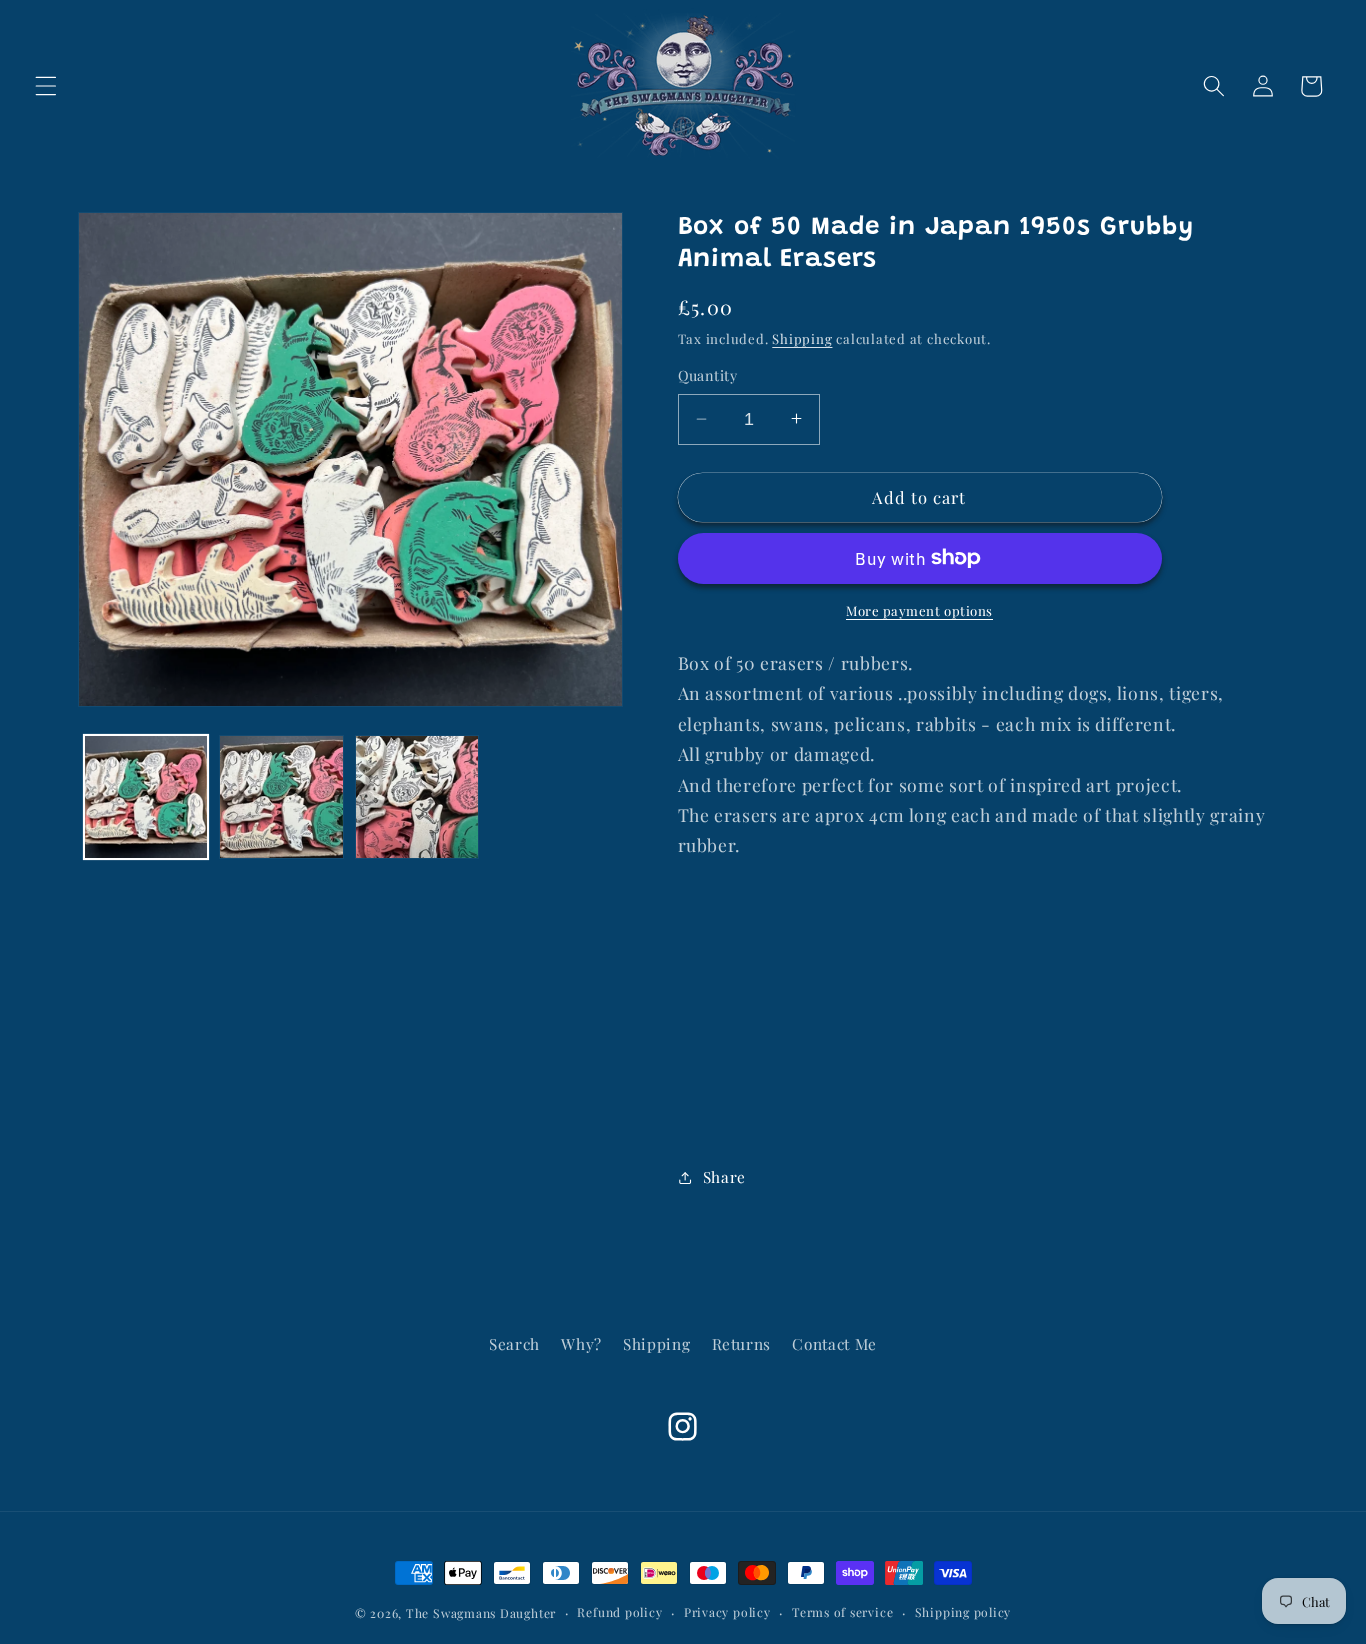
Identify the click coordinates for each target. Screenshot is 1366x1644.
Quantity (708, 375)
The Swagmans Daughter (481, 1613)
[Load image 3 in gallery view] (417, 797)
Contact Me (834, 1343)
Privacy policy (727, 1612)
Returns (742, 1343)
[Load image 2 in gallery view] (281, 797)
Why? (581, 1343)
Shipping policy (963, 1612)
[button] (46, 86)
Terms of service (842, 1612)
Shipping (802, 338)
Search (514, 1343)
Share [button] (724, 1176)
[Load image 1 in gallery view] (146, 797)
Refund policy (619, 1612)
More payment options (919, 610)
